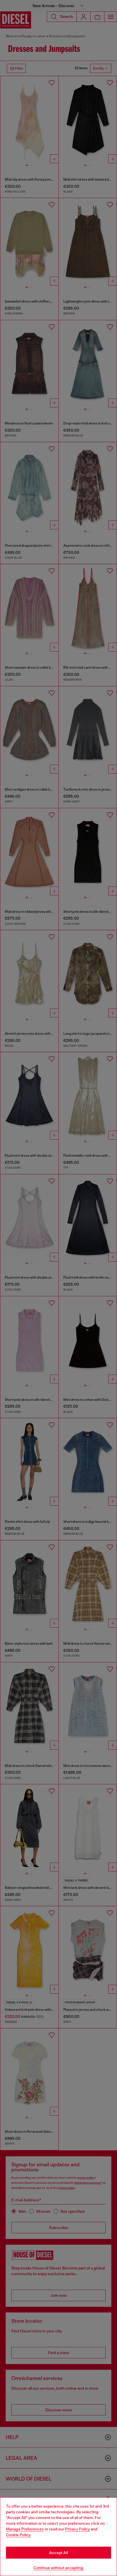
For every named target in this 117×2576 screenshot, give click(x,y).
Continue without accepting (58, 2568)
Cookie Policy (18, 2535)
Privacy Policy (77, 2529)
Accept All (58, 2553)
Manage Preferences (25, 2529)
